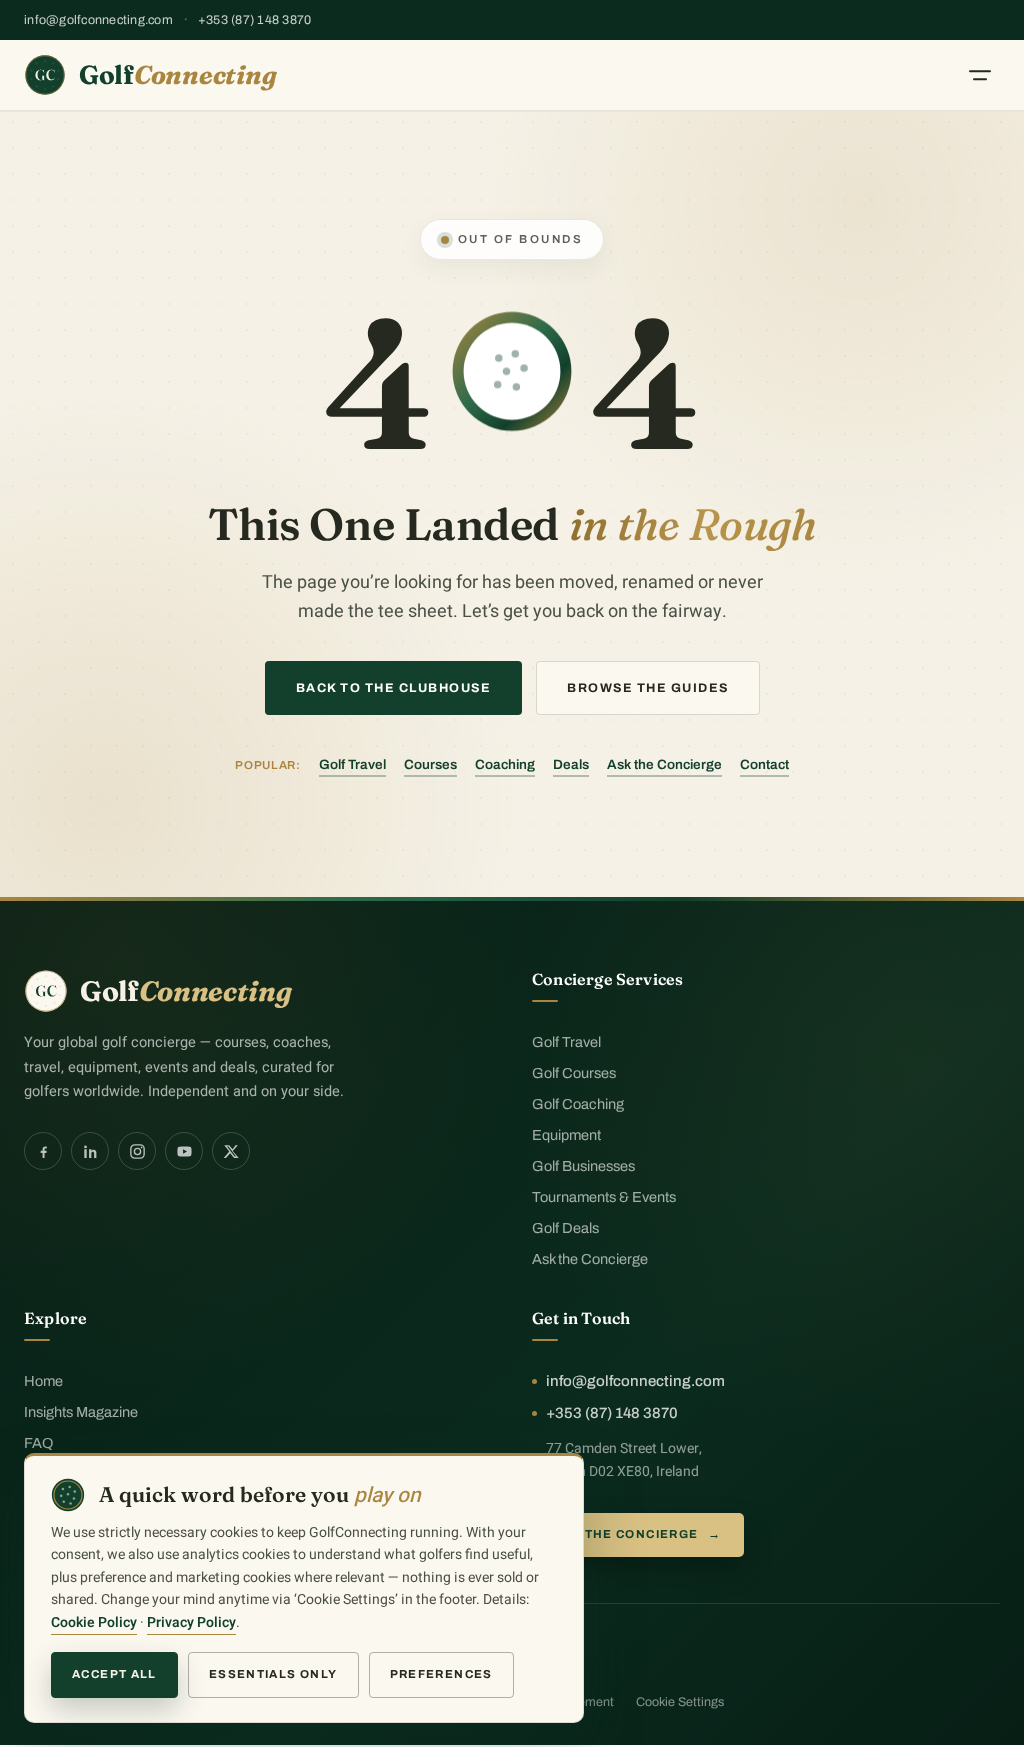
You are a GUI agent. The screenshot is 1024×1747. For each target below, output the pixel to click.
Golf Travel (352, 764)
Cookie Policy (94, 1622)
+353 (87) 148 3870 (255, 20)
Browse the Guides (648, 688)
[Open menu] (980, 75)
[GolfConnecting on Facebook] (43, 1151)
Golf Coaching (578, 1104)
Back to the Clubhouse (394, 688)
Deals (571, 764)
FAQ (38, 1443)
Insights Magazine (81, 1412)
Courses (430, 764)
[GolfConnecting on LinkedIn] (90, 1151)
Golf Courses (574, 1073)
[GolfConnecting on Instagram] (137, 1151)
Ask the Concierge (664, 764)
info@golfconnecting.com (98, 20)
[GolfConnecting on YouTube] (184, 1151)
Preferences (441, 1674)
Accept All (114, 1674)
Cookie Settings (680, 1702)
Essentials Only (273, 1674)
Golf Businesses (583, 1166)
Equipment (566, 1135)
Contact (764, 764)
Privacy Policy (191, 1622)
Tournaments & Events (604, 1197)
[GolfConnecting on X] (231, 1151)
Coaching (505, 764)
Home (43, 1381)
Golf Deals (565, 1228)
